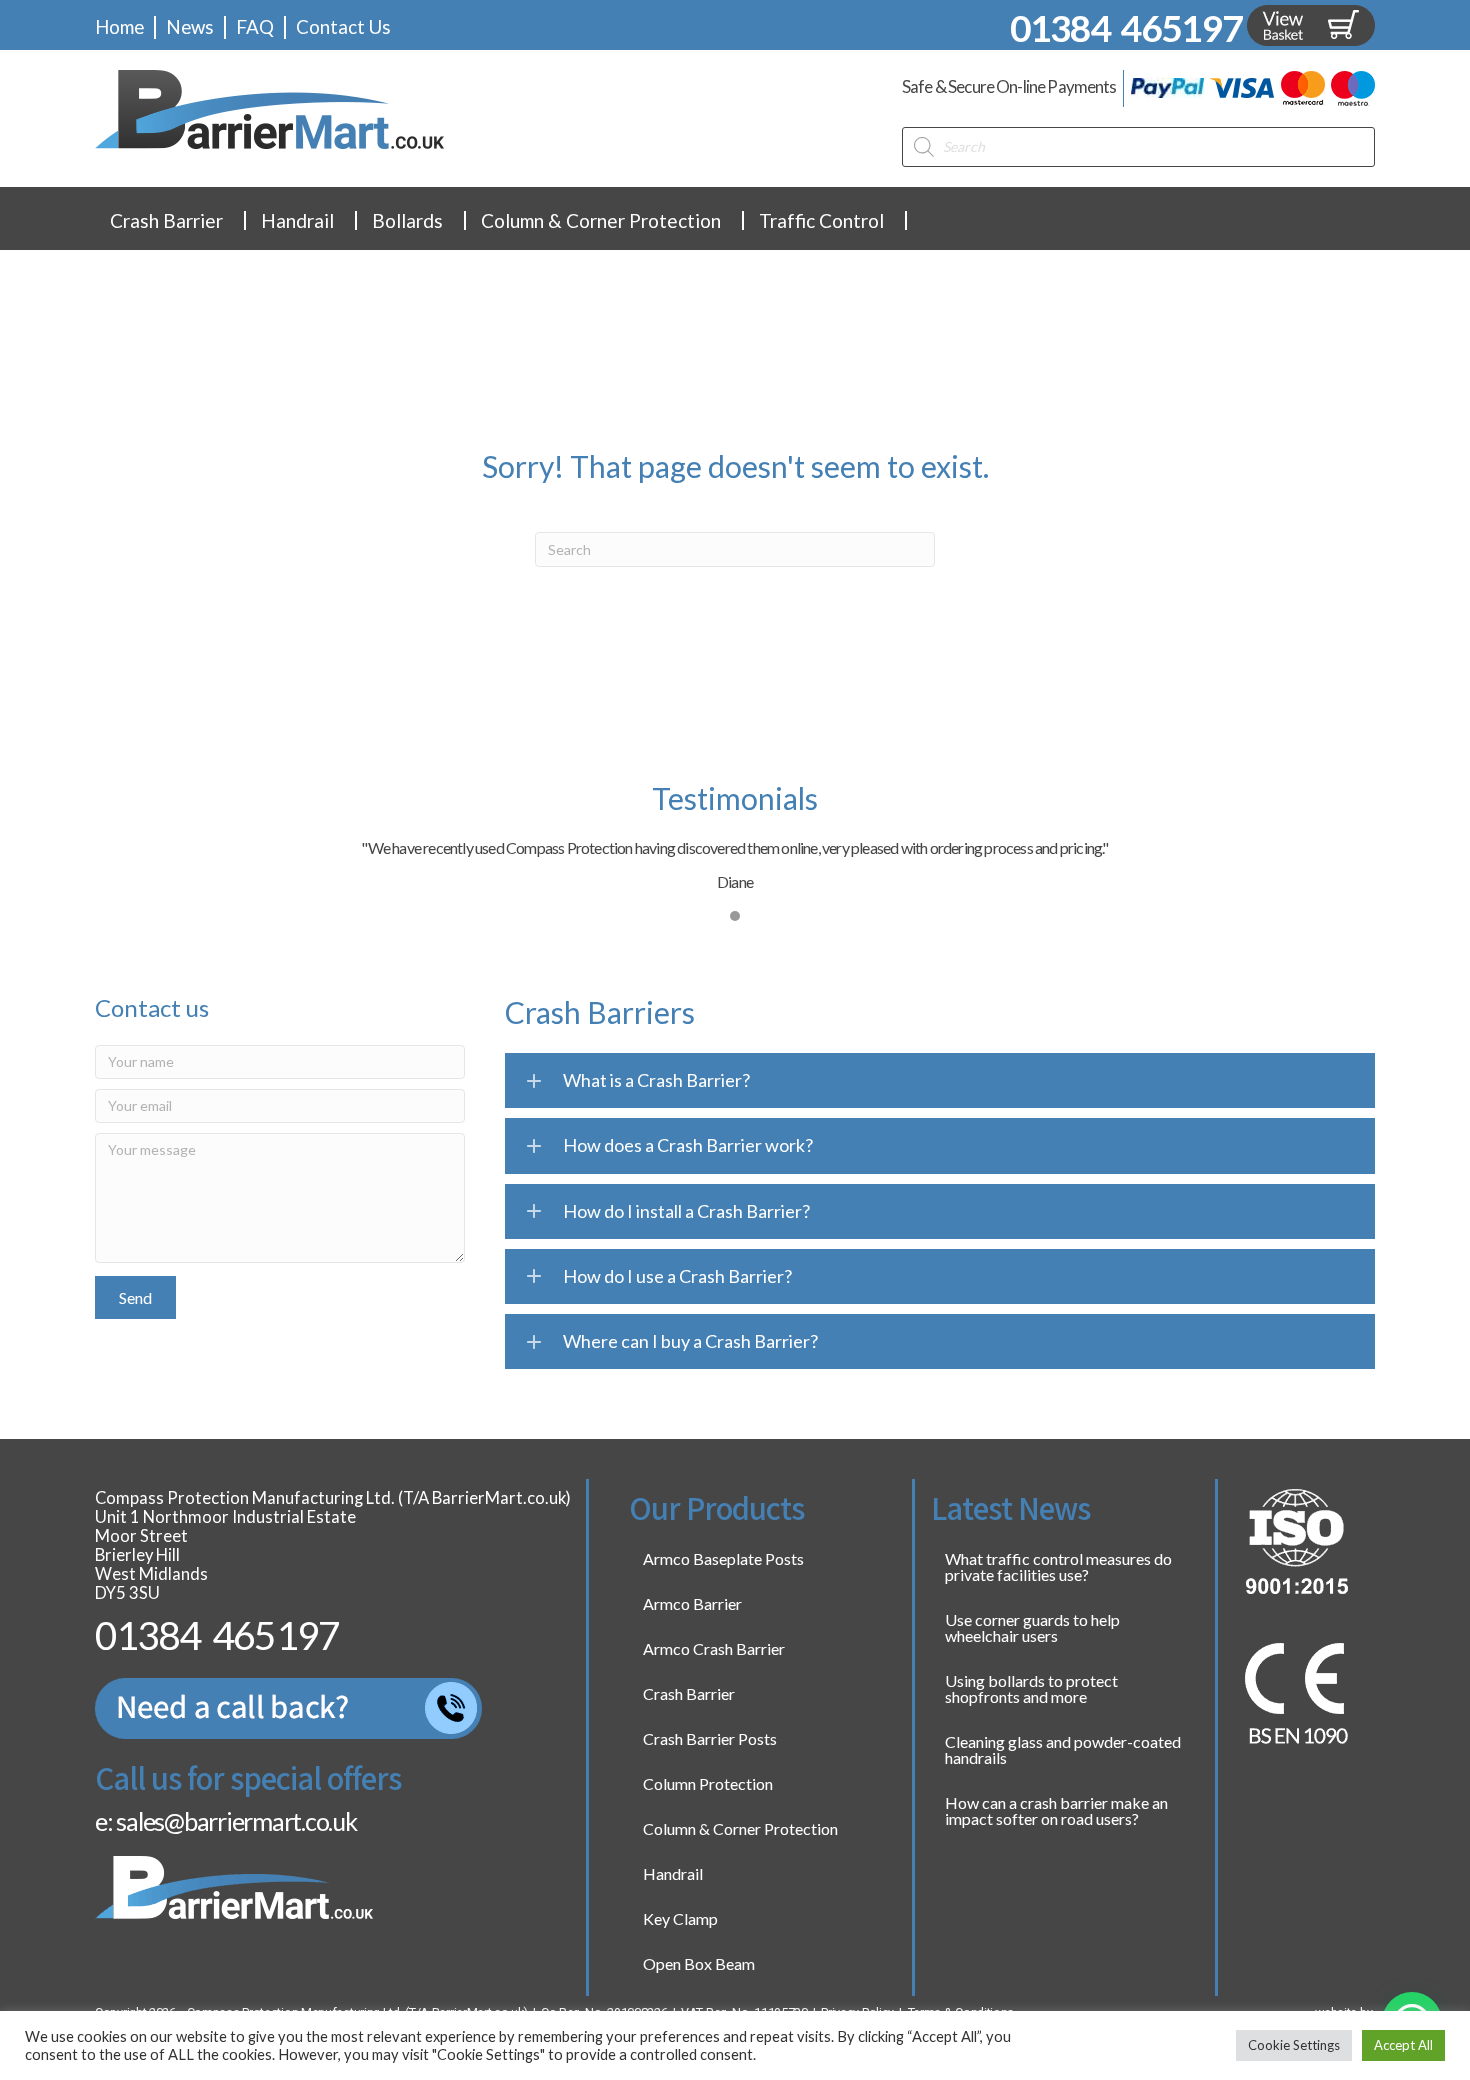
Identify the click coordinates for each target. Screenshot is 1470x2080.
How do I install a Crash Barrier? (686, 1211)
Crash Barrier (166, 220)
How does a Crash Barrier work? (688, 1145)
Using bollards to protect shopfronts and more (1031, 1688)
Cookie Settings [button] (1294, 2045)
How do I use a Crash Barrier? (677, 1276)
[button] (135, 1297)
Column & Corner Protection (601, 220)
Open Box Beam (699, 1963)
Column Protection (708, 1783)
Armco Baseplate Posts (723, 1558)
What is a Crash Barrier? (656, 1080)
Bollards (407, 220)
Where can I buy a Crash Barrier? (690, 1341)
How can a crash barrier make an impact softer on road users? (1056, 1810)
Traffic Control (821, 220)
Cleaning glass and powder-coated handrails (1063, 1749)
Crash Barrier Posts (710, 1738)
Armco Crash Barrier (714, 1648)
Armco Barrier (692, 1603)
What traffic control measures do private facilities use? (1058, 1566)
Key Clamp (680, 1918)
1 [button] (735, 916)
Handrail (297, 220)
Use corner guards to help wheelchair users (1032, 1627)
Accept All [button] (1403, 2045)
